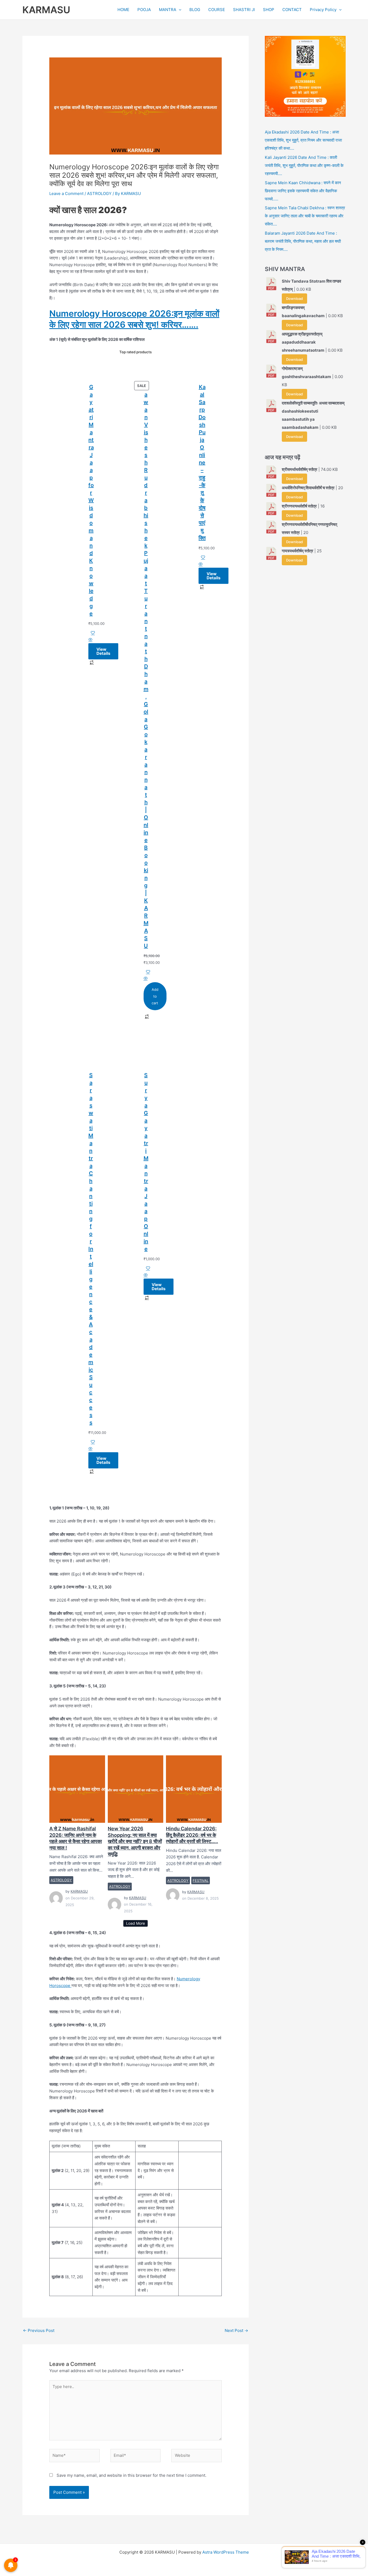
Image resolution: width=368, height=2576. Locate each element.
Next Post (236, 2330)
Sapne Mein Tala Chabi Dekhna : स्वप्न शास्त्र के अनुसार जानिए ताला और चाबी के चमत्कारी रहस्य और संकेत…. (305, 216)
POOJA (144, 10)
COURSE (217, 10)
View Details (103, 651)
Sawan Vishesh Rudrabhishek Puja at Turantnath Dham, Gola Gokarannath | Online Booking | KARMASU (146, 666)
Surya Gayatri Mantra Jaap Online (146, 1162)
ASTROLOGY (99, 193)
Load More (136, 1923)
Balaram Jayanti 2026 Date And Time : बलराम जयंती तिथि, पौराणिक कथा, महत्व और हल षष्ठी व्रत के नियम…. (303, 241)
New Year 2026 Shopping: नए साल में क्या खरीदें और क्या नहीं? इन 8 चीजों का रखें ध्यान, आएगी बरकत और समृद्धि (135, 1789)
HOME (123, 10)
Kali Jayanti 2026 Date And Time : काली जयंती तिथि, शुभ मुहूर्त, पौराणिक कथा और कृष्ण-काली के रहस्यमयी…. (304, 165)
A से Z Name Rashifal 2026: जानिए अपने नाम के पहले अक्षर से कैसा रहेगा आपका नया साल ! (77, 1789)
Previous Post (39, 2330)
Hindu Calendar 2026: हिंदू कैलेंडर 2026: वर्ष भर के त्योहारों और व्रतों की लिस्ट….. (194, 1789)
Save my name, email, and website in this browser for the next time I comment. (131, 2475)
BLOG (195, 10)
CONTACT (292, 10)
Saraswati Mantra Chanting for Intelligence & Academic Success (91, 1249)
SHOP (269, 10)
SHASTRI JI (244, 10)
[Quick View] (90, 640)
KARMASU (46, 10)
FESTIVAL (201, 1880)
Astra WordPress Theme (226, 2552)
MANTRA (168, 10)
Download (294, 299)
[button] (179, 10)
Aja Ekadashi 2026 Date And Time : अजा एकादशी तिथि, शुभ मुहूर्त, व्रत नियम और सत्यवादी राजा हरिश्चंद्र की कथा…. (303, 140)
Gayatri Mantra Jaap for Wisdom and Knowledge (91, 500)
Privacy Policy (323, 10)
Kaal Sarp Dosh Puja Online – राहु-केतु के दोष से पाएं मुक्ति (202, 463)
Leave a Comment (66, 193)
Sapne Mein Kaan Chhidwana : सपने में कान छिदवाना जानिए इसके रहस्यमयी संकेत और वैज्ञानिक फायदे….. (303, 191)
